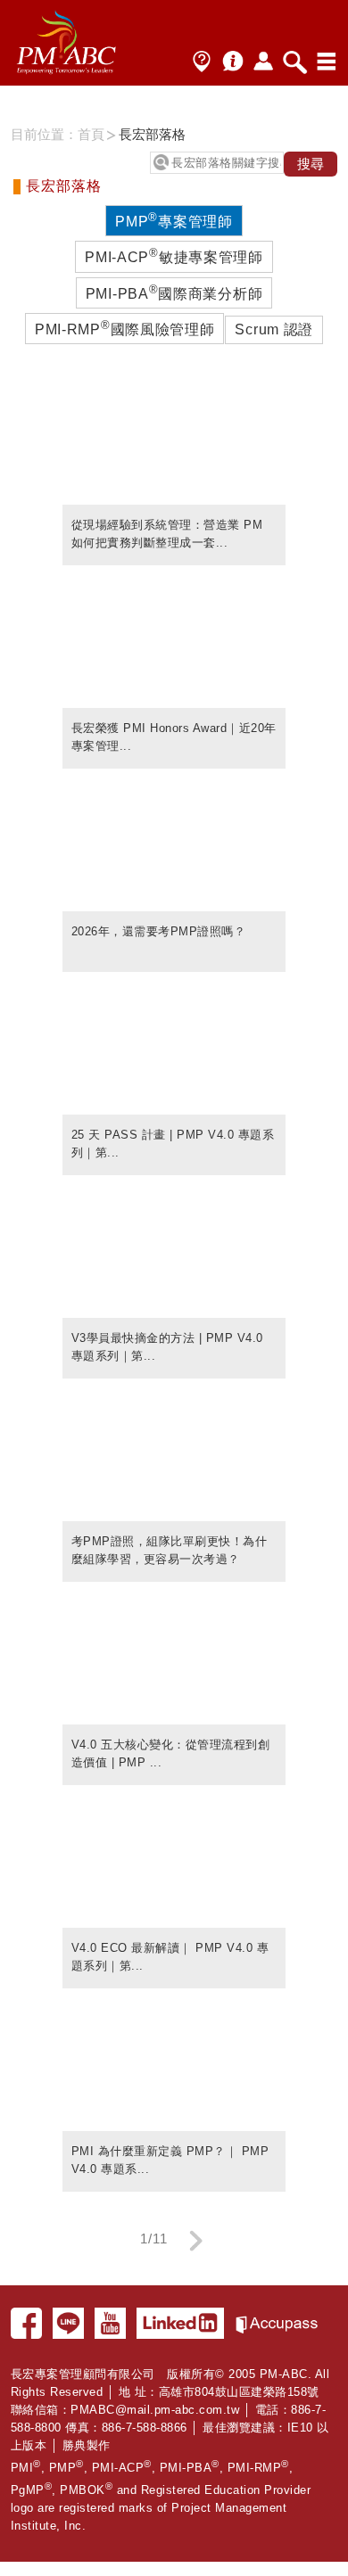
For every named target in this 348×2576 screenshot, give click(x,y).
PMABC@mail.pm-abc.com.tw (155, 2410)
